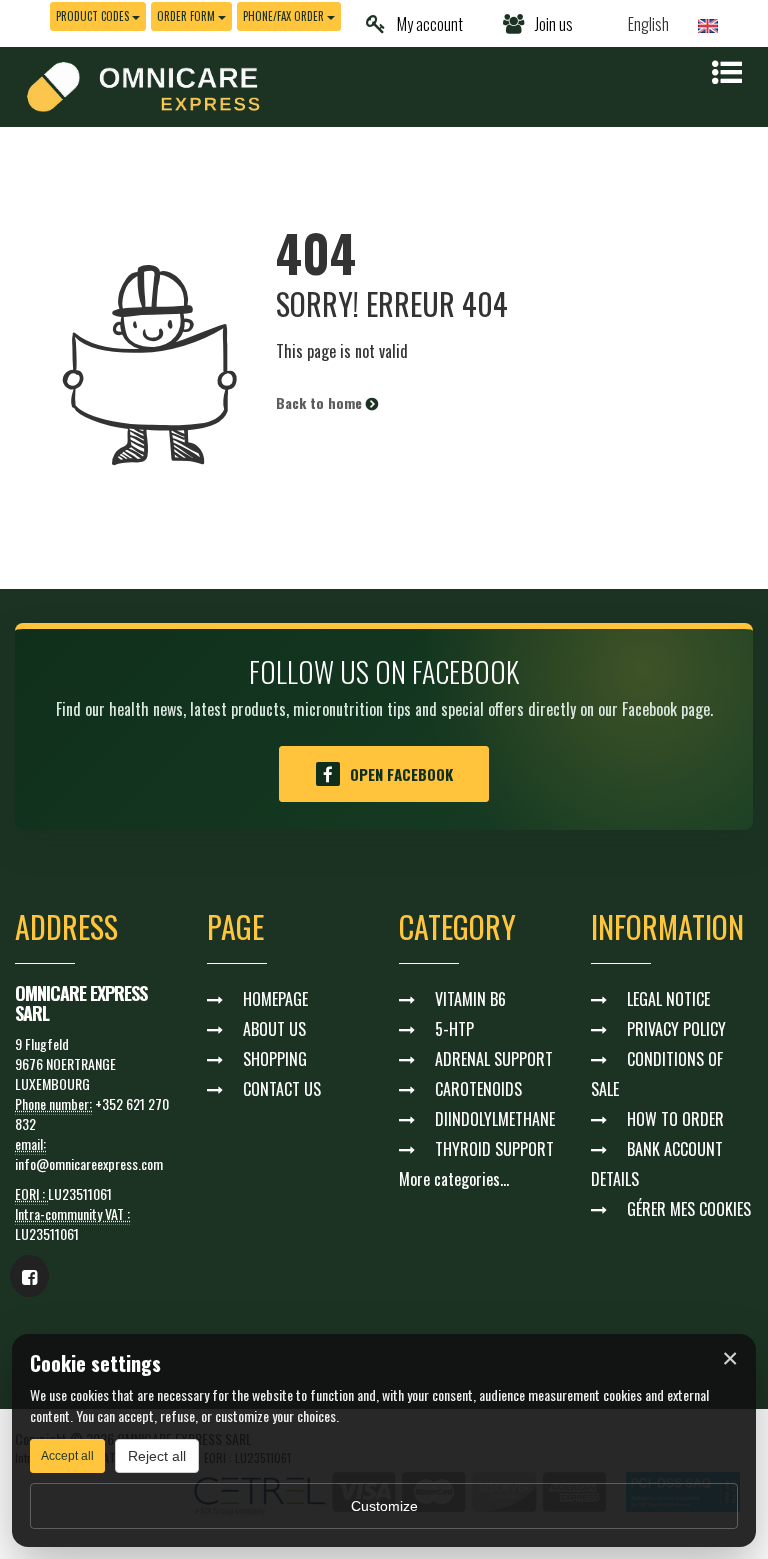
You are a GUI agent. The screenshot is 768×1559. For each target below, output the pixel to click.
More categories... (454, 1179)
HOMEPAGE (275, 999)
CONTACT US (282, 1089)
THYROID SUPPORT (494, 1149)
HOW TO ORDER (675, 1119)
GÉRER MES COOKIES (689, 1209)
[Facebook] (29, 1276)
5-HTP (454, 1029)
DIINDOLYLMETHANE (495, 1119)
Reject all (157, 1456)
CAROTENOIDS (478, 1089)
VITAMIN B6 (470, 999)
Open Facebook (401, 774)
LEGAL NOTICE (668, 999)
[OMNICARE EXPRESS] (143, 84)
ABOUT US (274, 1029)
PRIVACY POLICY (676, 1029)
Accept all (67, 1456)
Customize (384, 1506)
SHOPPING (275, 1059)
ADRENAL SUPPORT (494, 1059)
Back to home (321, 402)
